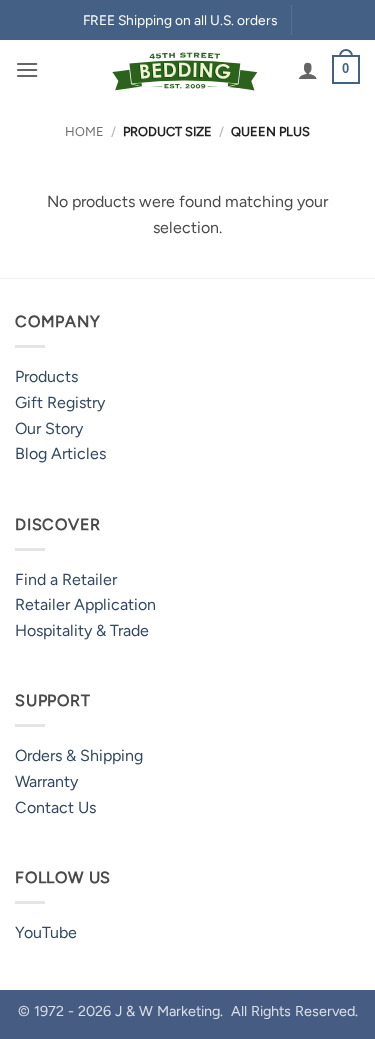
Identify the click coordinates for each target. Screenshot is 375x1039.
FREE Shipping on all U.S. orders (180, 20)
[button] (27, 69)
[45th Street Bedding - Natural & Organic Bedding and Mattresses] (185, 69)
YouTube (46, 932)
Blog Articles (60, 453)
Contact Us (55, 807)
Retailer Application (85, 604)
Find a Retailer (66, 579)
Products (46, 376)
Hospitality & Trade (82, 630)
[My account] (308, 70)
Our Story (49, 428)
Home (84, 131)
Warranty (46, 781)
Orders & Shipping (79, 755)
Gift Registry (60, 402)
